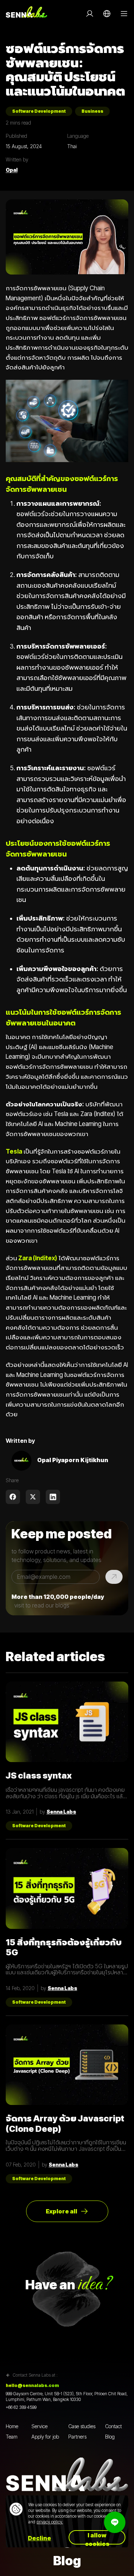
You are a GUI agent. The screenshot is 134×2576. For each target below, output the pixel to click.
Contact (113, 2426)
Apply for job (45, 2437)
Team (12, 2437)
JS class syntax (39, 1776)
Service (39, 2426)
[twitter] (33, 1497)
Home (12, 2426)
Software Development (39, 111)
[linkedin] (53, 1497)
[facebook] (13, 1497)
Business (92, 111)
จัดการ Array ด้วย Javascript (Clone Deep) (65, 2124)
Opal (12, 170)
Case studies (82, 2426)
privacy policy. (50, 2522)
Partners (77, 2437)
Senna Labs (61, 1812)
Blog (110, 2437)
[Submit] (114, 1577)
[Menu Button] (124, 14)
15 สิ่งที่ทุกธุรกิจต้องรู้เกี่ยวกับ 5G (64, 1947)
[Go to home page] (26, 14)
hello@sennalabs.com (32, 2386)
